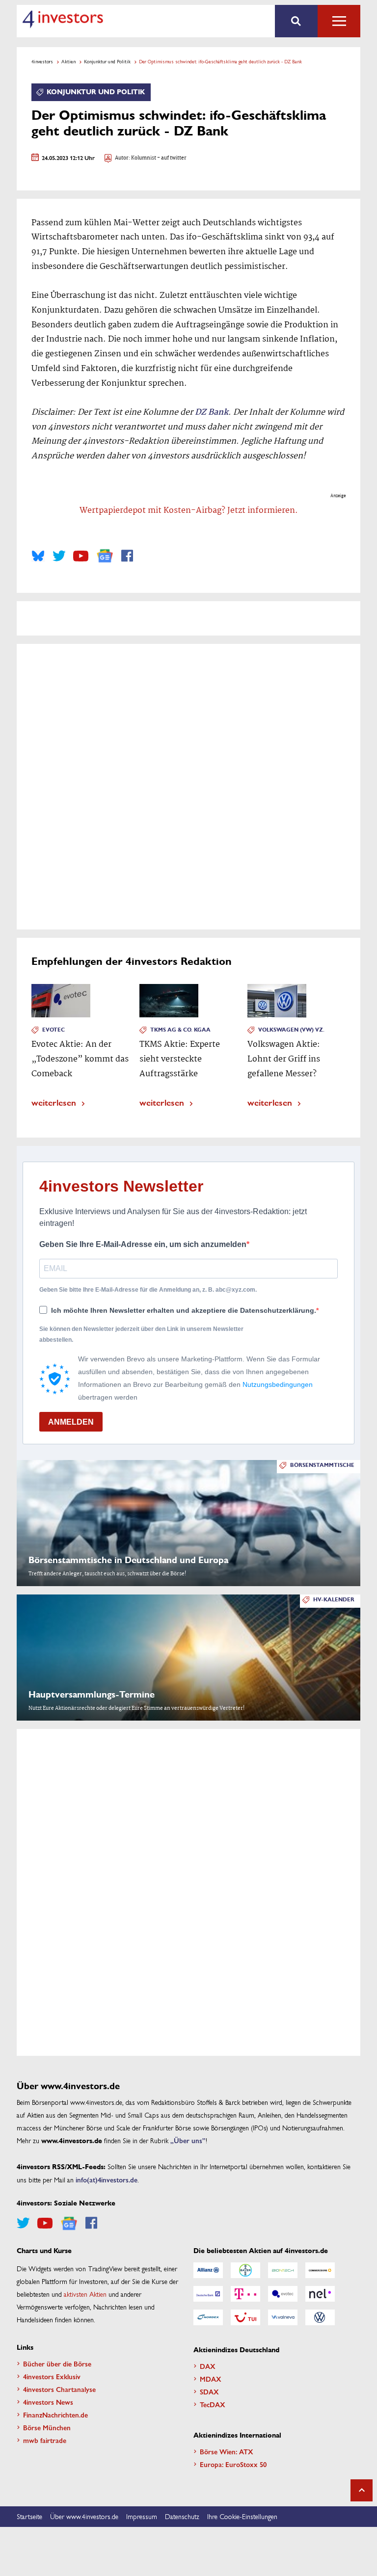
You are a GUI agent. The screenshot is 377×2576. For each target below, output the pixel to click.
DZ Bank (212, 412)
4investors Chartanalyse (59, 2389)
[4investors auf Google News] (105, 556)
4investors (42, 61)
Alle (339, 21)
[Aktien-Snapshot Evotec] (283, 2294)
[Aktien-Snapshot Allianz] (208, 2270)
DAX (208, 2366)
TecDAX (213, 2404)
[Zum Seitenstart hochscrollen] (362, 2490)
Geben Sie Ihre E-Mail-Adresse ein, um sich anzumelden (143, 1244)
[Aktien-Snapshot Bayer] (245, 2270)
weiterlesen (54, 1102)
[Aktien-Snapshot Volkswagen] (320, 2317)
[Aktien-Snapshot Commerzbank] (320, 2270)
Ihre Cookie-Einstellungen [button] (242, 2516)
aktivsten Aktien (85, 2294)
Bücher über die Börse (57, 2364)
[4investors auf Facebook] (127, 556)
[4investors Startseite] (63, 19)
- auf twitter (171, 158)
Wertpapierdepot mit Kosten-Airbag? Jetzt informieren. (189, 511)
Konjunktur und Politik (107, 61)
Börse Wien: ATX (227, 2451)
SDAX (209, 2391)
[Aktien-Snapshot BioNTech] (283, 2270)
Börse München (47, 2427)
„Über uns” (188, 2140)
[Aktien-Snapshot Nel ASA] (320, 2294)
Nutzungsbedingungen (278, 1384)
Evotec (54, 1030)
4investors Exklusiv (52, 2376)
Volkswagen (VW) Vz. (291, 1030)
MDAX (211, 2379)
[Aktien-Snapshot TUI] (245, 2317)
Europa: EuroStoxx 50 (233, 2464)
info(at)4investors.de (107, 2179)
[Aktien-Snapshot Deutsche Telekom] (245, 2294)
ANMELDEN (71, 1422)
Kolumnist (144, 158)
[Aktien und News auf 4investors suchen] (296, 21)
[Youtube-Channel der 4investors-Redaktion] (81, 556)
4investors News (48, 2402)
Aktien (68, 61)
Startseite (29, 2516)
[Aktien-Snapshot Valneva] (283, 2317)
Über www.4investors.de (84, 2516)
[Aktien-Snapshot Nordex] (208, 2317)
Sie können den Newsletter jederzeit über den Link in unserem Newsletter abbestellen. (141, 1334)
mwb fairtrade (45, 2440)
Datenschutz (182, 2516)
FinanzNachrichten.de (55, 2415)
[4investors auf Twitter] (59, 556)
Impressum (142, 2516)
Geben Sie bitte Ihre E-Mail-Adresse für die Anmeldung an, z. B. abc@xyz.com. (148, 1290)
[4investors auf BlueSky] (38, 556)
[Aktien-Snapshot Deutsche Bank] (208, 2294)
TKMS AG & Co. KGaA (180, 1030)
